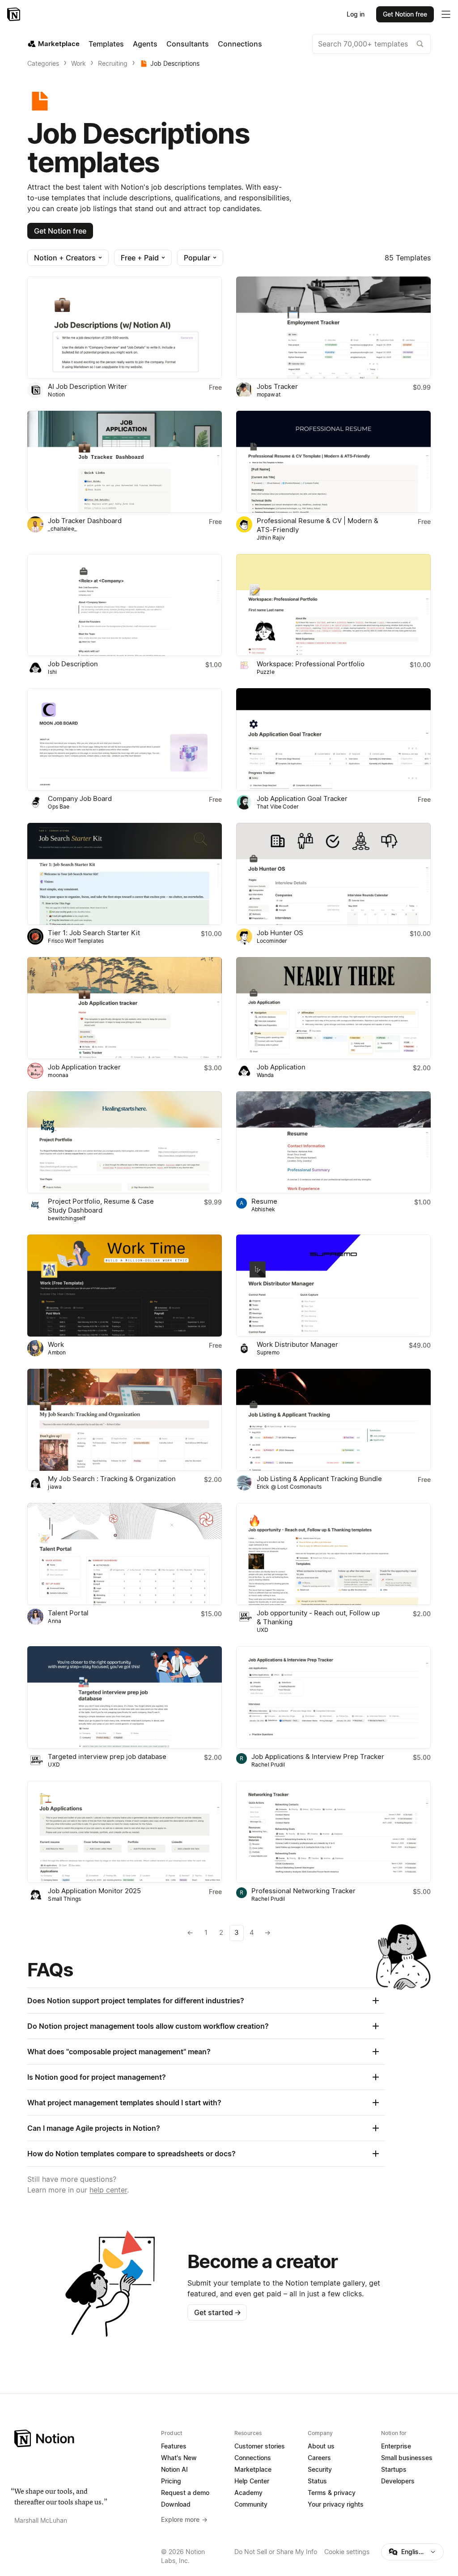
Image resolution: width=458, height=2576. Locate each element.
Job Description (73, 664)
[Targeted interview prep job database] (125, 1697)
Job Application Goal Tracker (302, 798)
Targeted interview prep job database (107, 1756)
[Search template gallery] (420, 44)
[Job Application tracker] (125, 1008)
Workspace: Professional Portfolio (311, 664)
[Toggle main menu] (446, 14)
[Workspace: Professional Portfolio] (333, 605)
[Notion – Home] (15, 14)
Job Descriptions (175, 63)
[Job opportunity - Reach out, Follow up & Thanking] (333, 1554)
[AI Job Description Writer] (125, 328)
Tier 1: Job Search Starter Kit (94, 933)
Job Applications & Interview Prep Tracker (318, 1756)
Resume (264, 1201)
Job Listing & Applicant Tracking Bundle (319, 1479)
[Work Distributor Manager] (333, 1286)
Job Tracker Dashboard (85, 521)
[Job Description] (125, 605)
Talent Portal (68, 1613)
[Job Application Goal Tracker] (333, 739)
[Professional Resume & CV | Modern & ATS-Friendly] (333, 462)
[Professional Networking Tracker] (333, 1832)
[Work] (125, 1286)
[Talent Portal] (125, 1554)
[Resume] (333, 1142)
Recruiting (113, 63)
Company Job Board (80, 798)
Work (78, 63)
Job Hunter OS (280, 933)
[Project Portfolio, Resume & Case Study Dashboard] (125, 1142)
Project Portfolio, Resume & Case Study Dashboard (101, 1206)
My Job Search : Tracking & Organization (112, 1479)
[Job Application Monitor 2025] (125, 1832)
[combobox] (371, 44)
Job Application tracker (84, 1067)
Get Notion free (60, 231)
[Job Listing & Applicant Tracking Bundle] (333, 1420)
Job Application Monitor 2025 (94, 1891)
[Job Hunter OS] (333, 874)
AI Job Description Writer (87, 386)
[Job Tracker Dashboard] (125, 462)
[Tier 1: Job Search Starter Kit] (125, 874)
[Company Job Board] (125, 739)
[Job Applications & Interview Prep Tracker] (333, 1697)
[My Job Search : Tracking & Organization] (125, 1420)
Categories (43, 63)
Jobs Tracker (277, 386)
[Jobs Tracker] (333, 328)
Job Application (281, 1067)
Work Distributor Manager (297, 1344)
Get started (218, 2312)
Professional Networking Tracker (303, 1891)
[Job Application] (333, 1008)
